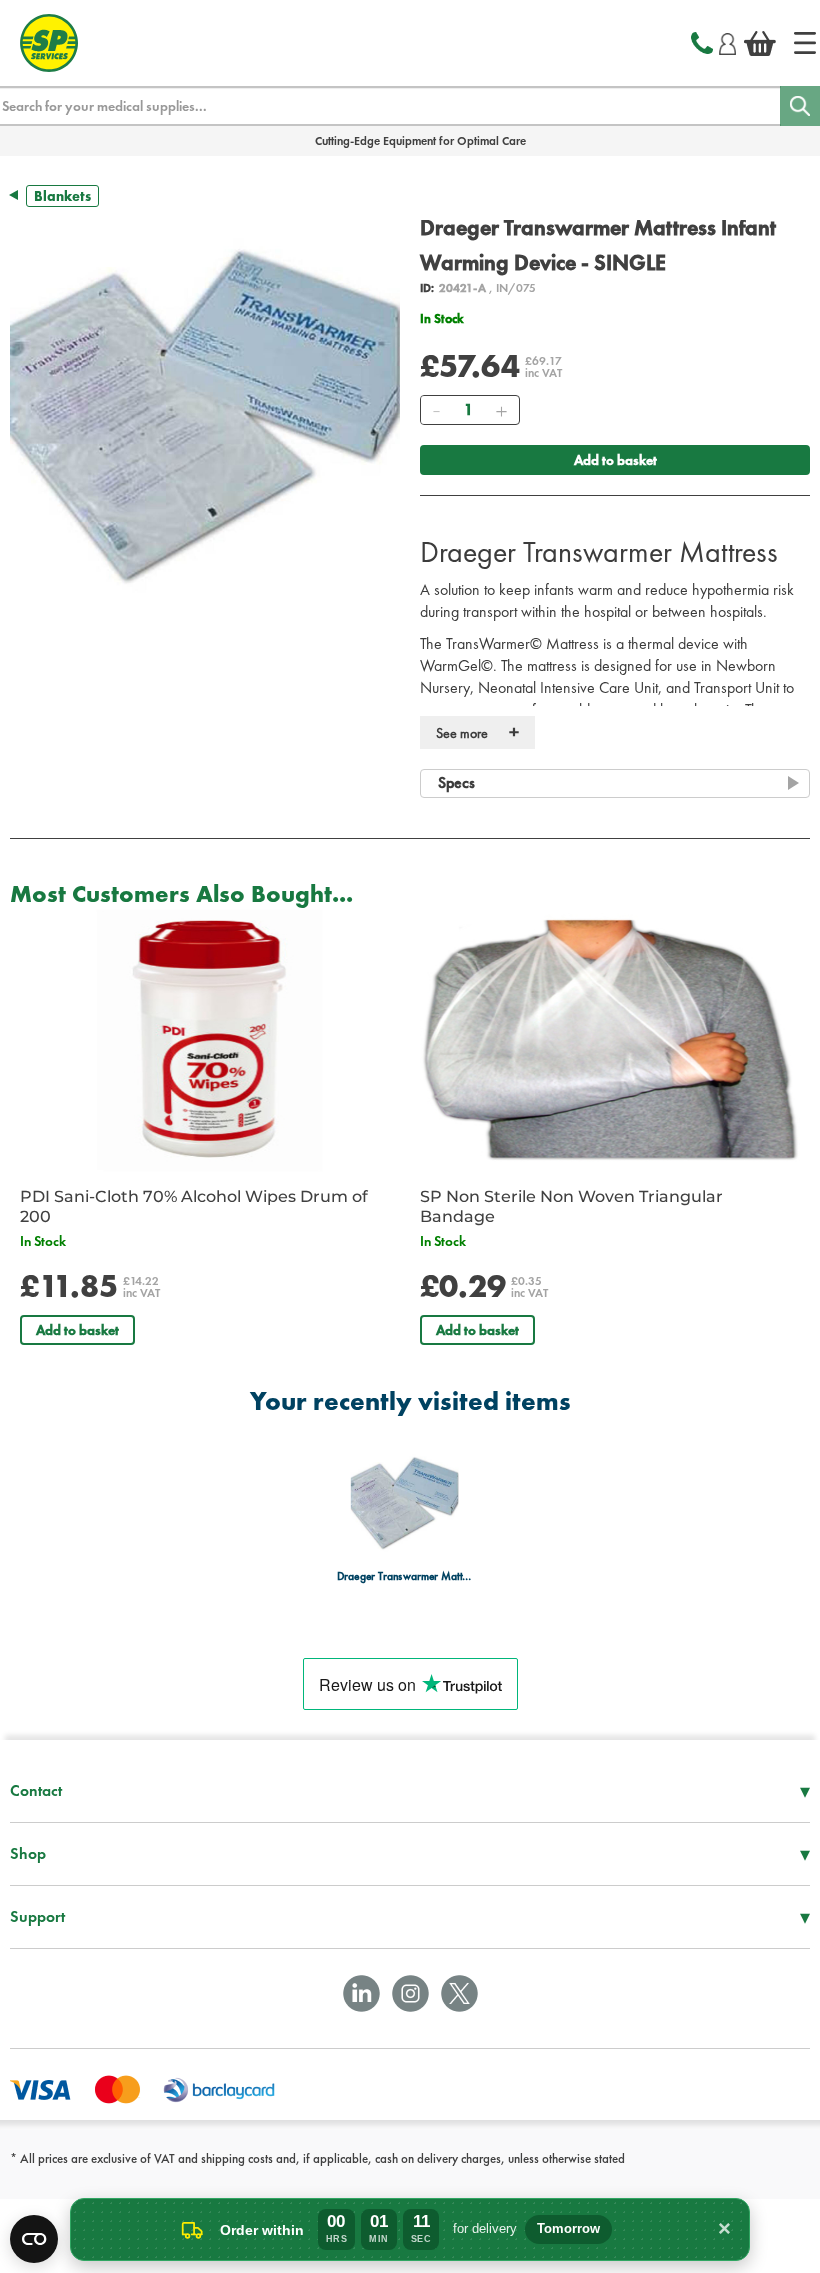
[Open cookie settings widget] (34, 2239)
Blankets (62, 196)
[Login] (727, 41)
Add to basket (615, 460)
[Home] (805, 43)
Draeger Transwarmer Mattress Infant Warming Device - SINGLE (404, 1576)
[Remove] (436, 410)
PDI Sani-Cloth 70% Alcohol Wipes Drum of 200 (194, 1206)
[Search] (800, 106)
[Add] (501, 410)
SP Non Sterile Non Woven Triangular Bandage (571, 1206)
